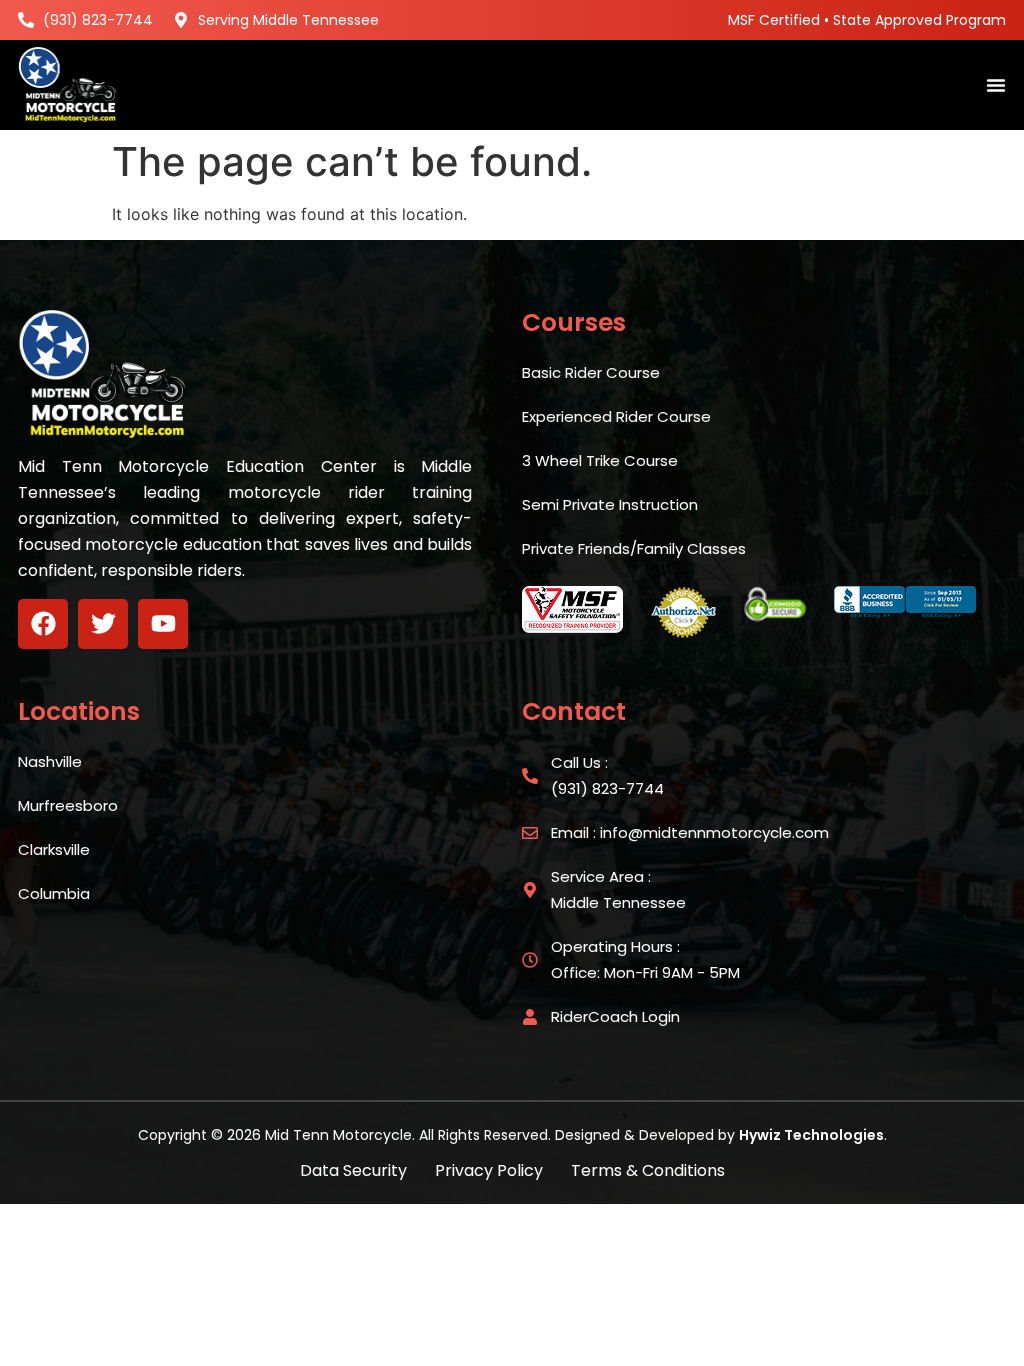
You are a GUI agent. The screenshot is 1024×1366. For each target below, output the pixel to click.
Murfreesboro (68, 805)
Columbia (54, 893)
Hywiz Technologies (811, 1135)
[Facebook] (43, 624)
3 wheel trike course (600, 460)
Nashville (50, 761)
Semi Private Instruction (610, 504)
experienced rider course (616, 416)
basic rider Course (591, 372)
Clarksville (54, 849)
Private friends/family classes (634, 548)
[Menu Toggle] (996, 85)
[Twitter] (103, 624)
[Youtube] (163, 624)
